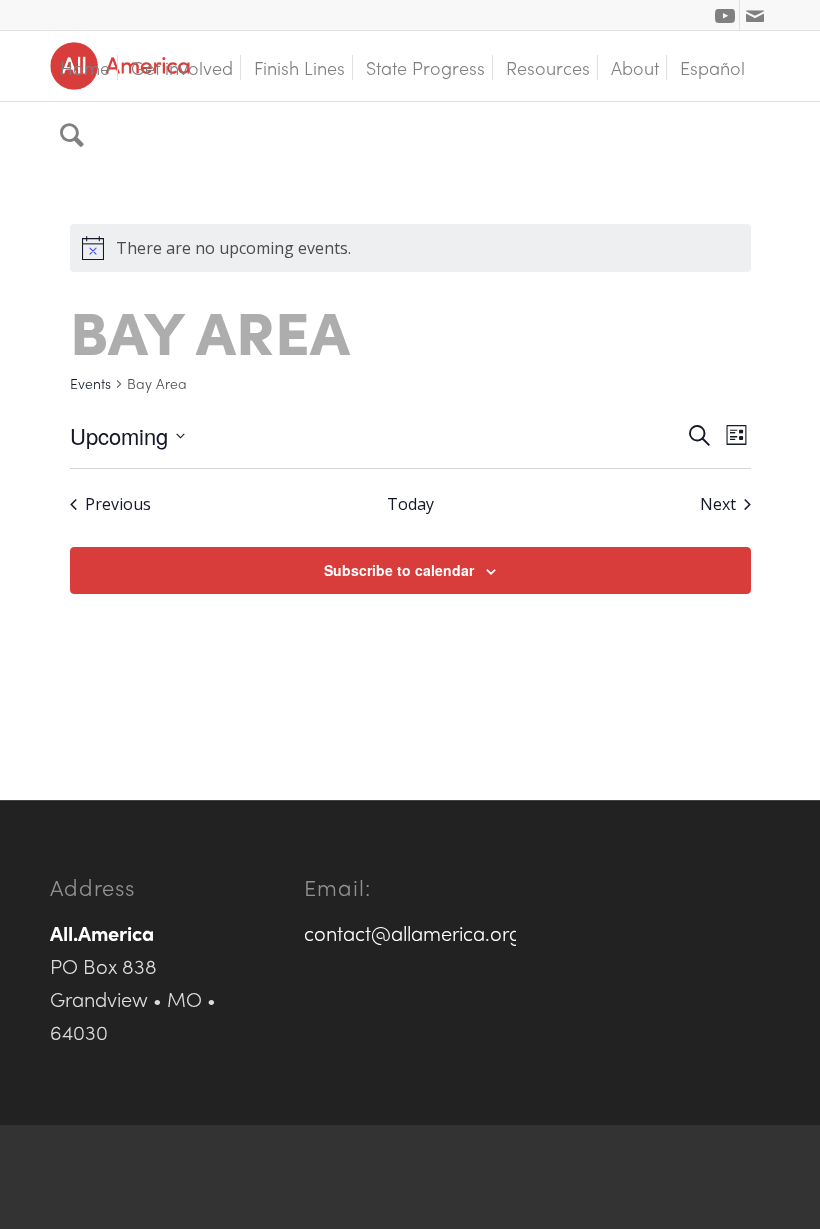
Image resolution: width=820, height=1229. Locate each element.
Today (410, 504)
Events (90, 383)
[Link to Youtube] (724, 15)
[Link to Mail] (755, 15)
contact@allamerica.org (412, 932)
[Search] (72, 136)
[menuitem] (85, 66)
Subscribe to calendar (399, 570)
